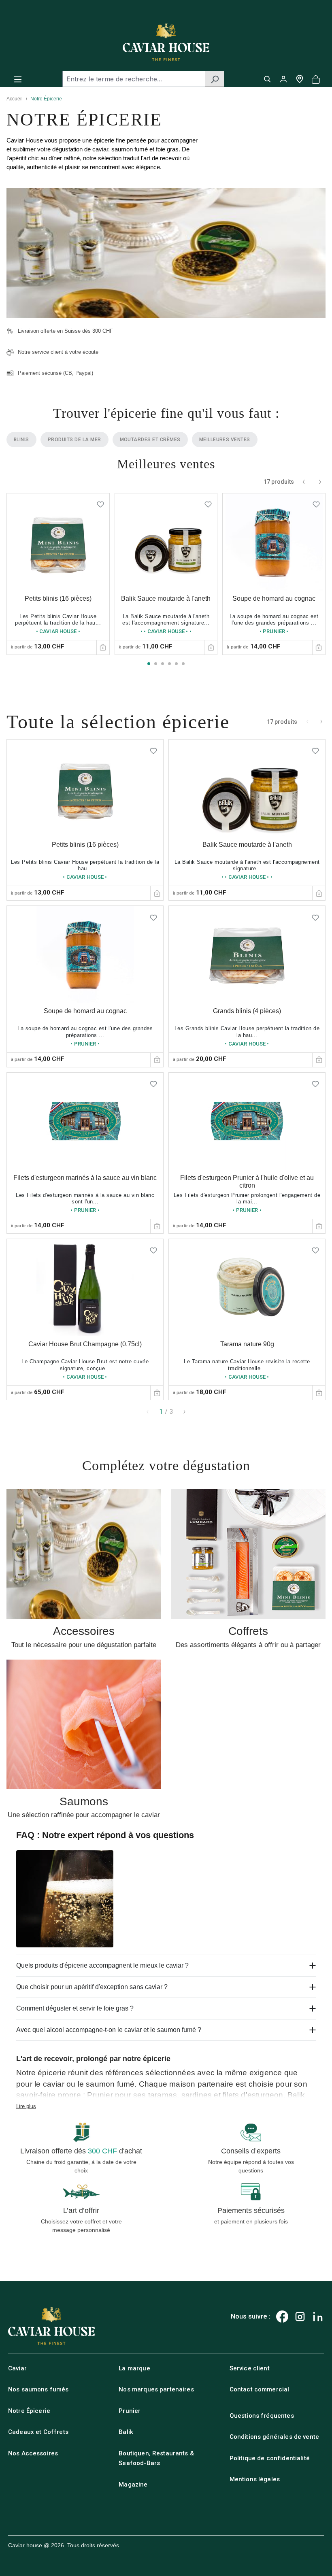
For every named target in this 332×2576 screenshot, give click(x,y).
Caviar (17, 2368)
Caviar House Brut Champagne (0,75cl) (85, 1344)
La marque (134, 2368)
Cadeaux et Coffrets (38, 2432)
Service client (250, 2368)
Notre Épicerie (29, 2411)
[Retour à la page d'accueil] (166, 42)
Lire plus (26, 2106)
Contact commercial (260, 2389)
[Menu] (18, 79)
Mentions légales (255, 2479)
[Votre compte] (283, 79)
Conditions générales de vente (274, 2437)
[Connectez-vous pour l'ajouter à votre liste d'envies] (100, 502)
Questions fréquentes (262, 2416)
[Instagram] (300, 2317)
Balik (126, 2432)
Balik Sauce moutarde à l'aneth (166, 598)
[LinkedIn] (318, 2317)
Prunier (130, 2411)
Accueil (15, 99)
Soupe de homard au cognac (274, 598)
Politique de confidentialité (270, 2458)
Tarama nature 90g (247, 1344)
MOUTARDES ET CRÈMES (150, 440)
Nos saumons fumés (38, 2389)
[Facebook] (282, 2317)
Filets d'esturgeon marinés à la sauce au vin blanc (85, 1178)
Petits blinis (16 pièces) (58, 598)
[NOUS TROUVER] (300, 79)
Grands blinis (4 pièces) (247, 1011)
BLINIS (21, 440)
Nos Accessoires (33, 2453)
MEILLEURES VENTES (225, 440)
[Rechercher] (215, 79)
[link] (58, 574)
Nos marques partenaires (156, 2389)
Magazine (133, 2485)
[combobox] (134, 79)
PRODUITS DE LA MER (74, 440)
